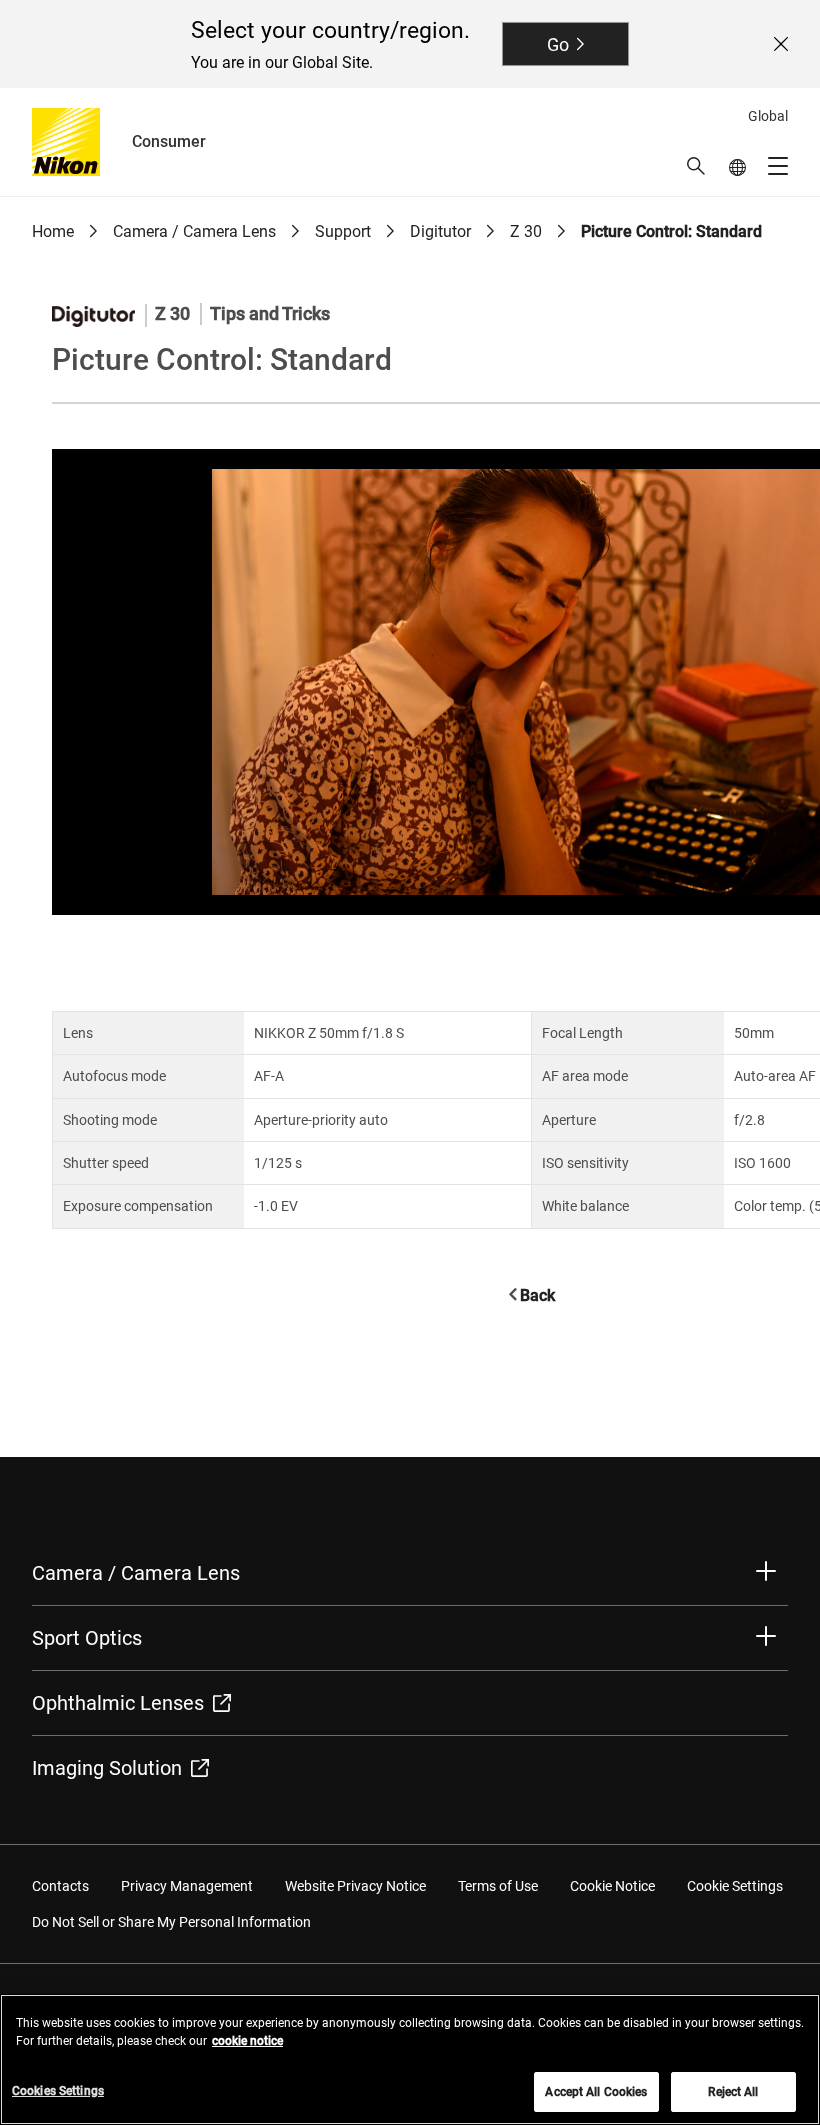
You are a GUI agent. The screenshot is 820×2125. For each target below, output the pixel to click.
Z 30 (526, 231)
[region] (410, 2059)
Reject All (733, 2092)
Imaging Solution (107, 1768)
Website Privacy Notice (355, 1886)
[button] (696, 166)
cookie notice (247, 2041)
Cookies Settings (58, 2091)
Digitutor (440, 231)
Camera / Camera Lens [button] (136, 1573)
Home (53, 231)
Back (537, 1295)
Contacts (60, 1886)
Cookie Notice (612, 1886)
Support (343, 231)
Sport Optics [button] (87, 1638)
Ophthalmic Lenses (118, 1703)
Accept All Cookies (596, 2092)
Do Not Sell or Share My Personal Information (171, 1922)
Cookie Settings (735, 1886)
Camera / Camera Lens (194, 231)
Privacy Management (187, 1886)
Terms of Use (498, 1886)
